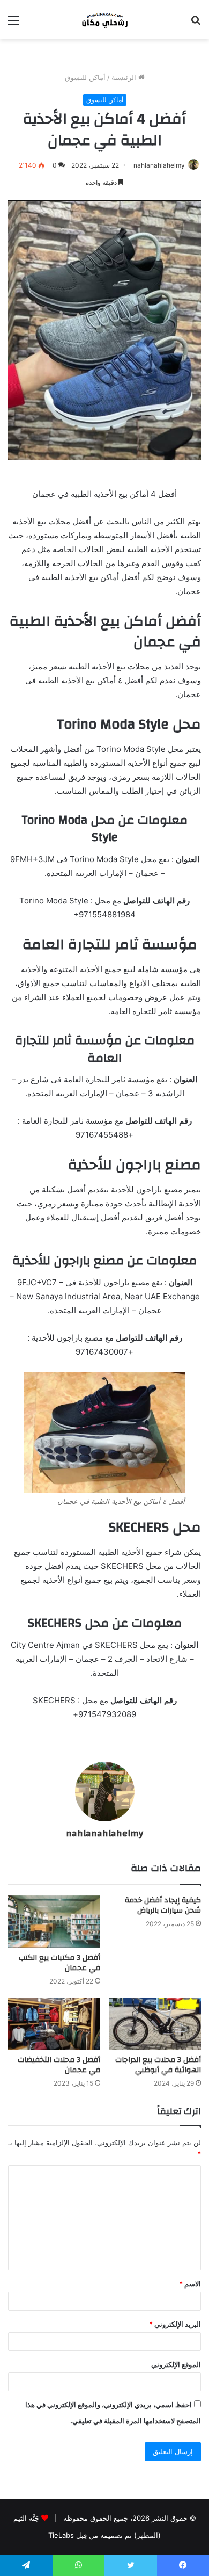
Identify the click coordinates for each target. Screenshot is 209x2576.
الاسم (190, 2284)
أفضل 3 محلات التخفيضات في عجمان (59, 2065)
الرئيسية (125, 77)
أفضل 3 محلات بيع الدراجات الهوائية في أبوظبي (158, 2065)
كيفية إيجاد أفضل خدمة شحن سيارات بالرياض (163, 1905)
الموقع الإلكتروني (176, 2364)
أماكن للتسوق (85, 77)
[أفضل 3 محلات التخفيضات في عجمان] (54, 2024)
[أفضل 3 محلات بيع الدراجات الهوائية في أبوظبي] (155, 2024)
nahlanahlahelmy (159, 165)
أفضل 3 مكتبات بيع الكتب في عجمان (59, 1963)
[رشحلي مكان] (104, 20)
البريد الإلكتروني (175, 2324)
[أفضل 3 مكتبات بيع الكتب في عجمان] (54, 1922)
